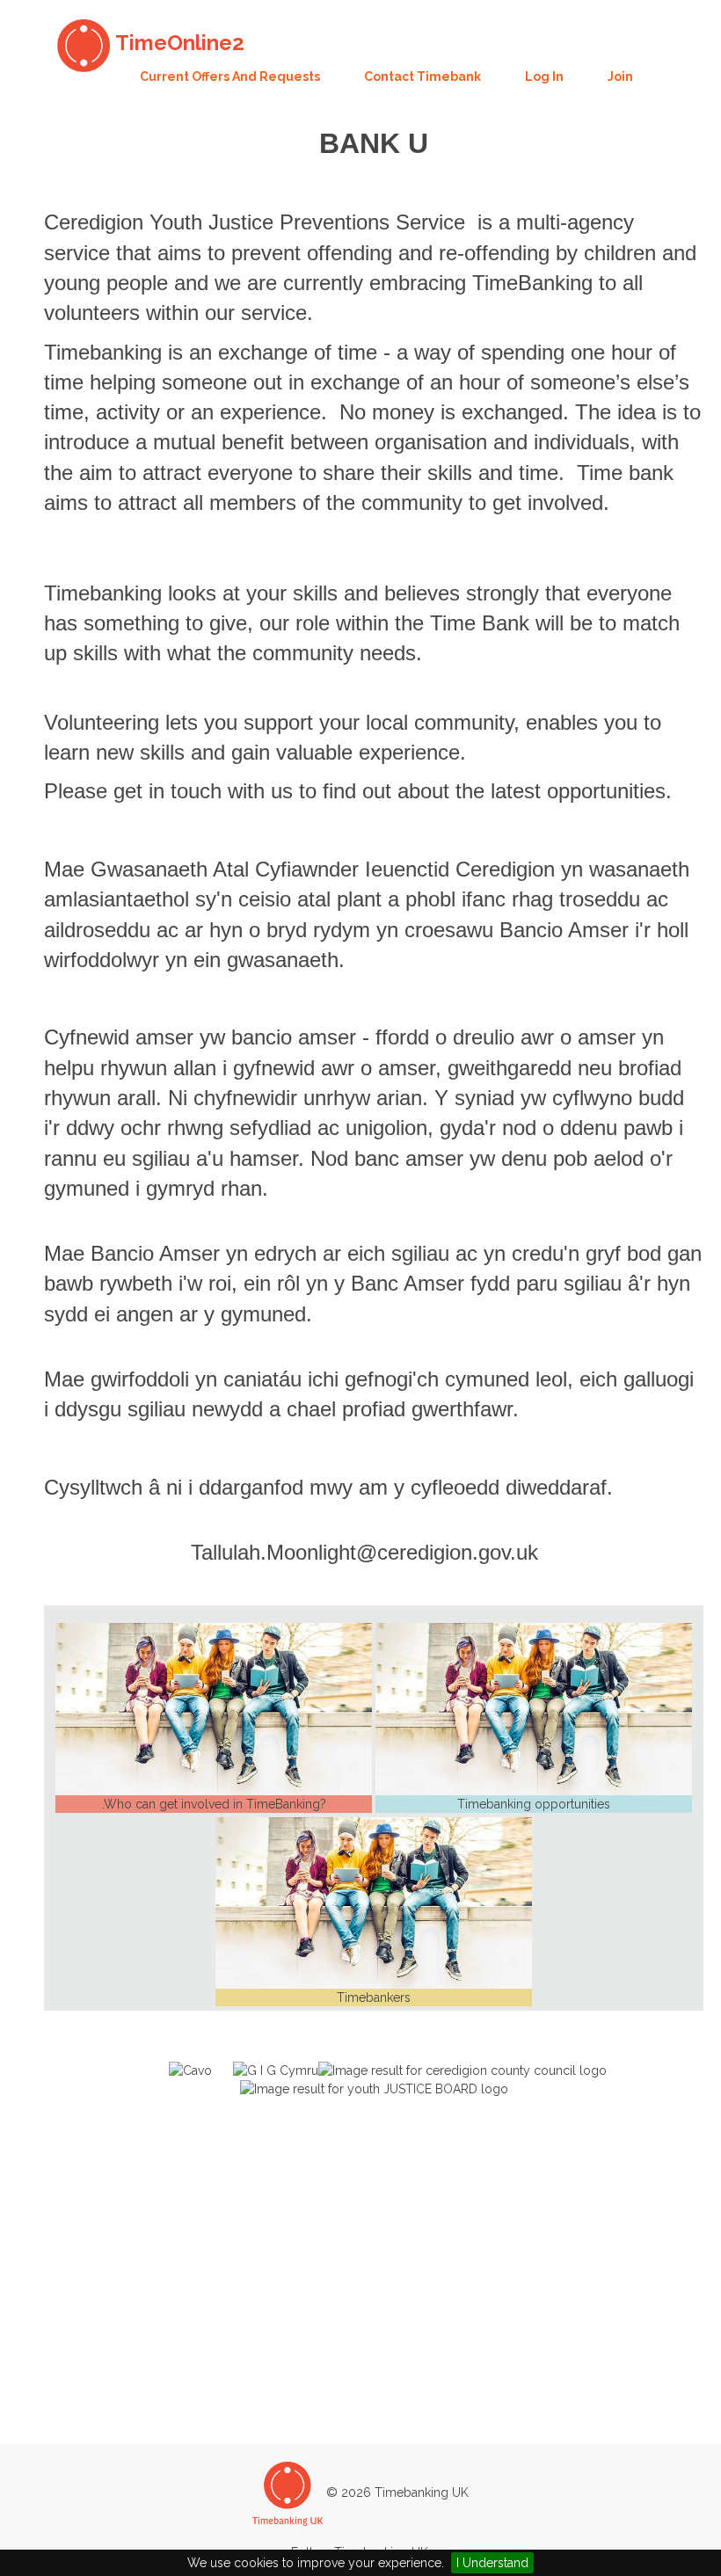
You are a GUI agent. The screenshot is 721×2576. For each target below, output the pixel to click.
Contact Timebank (422, 76)
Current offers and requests (230, 76)
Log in (544, 76)
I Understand (492, 2563)
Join (620, 76)
